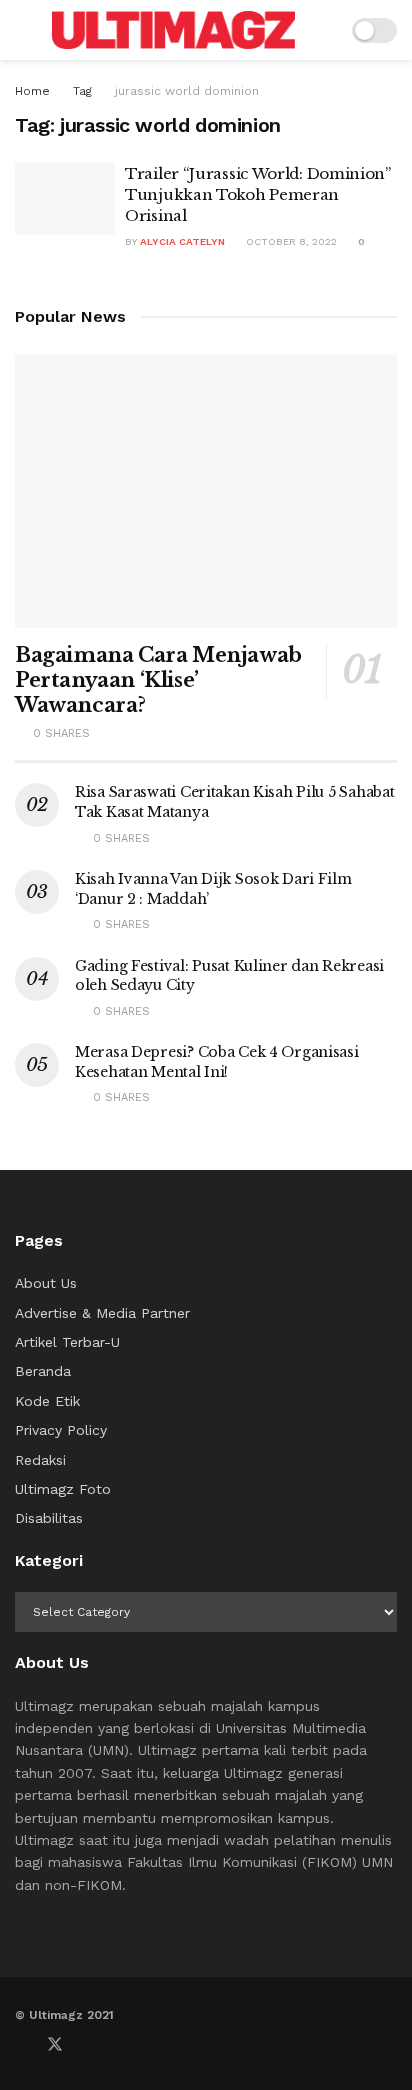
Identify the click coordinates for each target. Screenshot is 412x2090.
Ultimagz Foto (63, 1489)
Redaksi (40, 1460)
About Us (46, 1283)
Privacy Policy (61, 1430)
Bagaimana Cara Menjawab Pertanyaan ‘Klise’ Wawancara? (158, 680)
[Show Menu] (23, 30)
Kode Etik (47, 1401)
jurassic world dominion (187, 91)
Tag (82, 91)
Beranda (43, 1371)
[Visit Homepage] (173, 29)
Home (32, 91)
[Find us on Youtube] (89, 2045)
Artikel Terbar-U (67, 1342)
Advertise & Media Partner (102, 1313)
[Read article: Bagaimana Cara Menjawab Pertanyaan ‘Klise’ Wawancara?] (206, 491)
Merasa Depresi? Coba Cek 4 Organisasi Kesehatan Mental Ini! (217, 1062)
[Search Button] (323, 30)
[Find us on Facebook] (21, 2045)
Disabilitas (49, 1518)
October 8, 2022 (290, 241)
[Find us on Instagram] (121, 2045)
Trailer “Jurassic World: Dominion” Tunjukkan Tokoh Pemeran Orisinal (258, 194)
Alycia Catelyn (182, 241)
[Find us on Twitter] (55, 2045)
